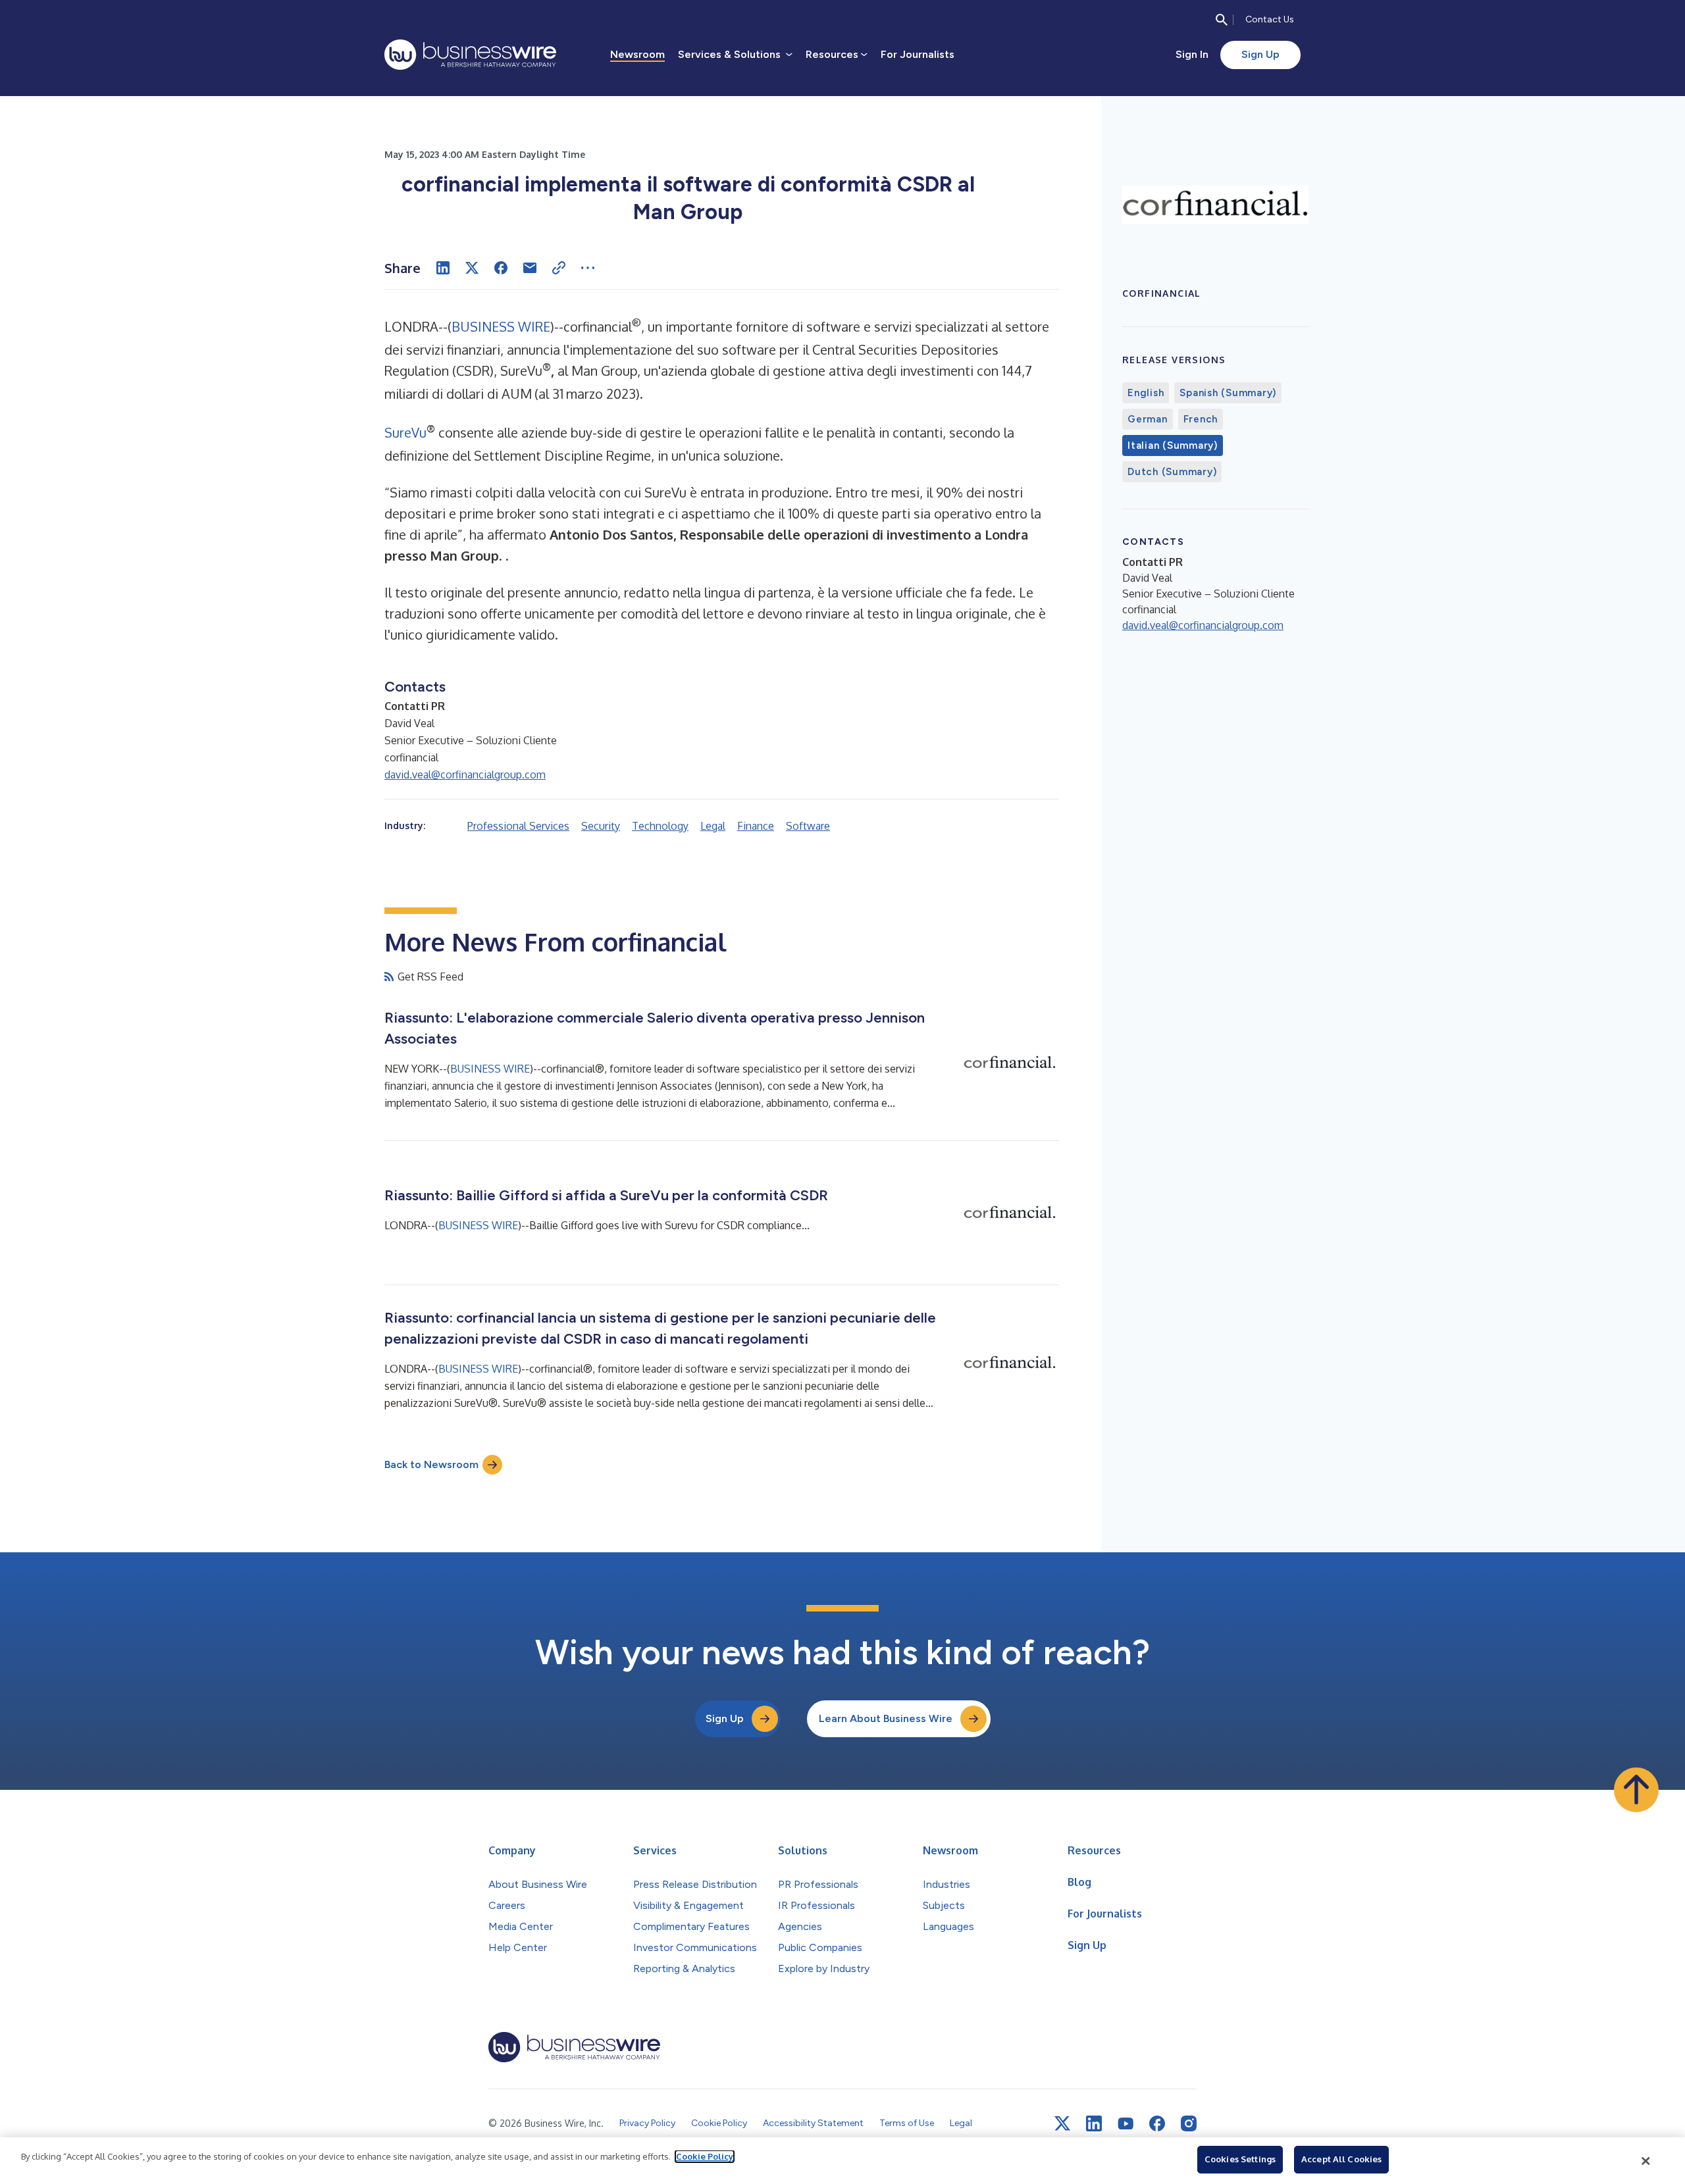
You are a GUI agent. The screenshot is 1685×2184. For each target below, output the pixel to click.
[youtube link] (1126, 2124)
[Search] (1222, 20)
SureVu (405, 432)
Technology (660, 826)
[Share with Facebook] (501, 268)
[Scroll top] (1636, 1790)
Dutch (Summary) (1172, 472)
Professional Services (518, 826)
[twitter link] (1062, 2123)
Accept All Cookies (1341, 2159)
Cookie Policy (705, 2156)
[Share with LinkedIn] (443, 268)
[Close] (1646, 2161)
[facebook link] (1157, 2123)
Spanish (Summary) (1228, 393)
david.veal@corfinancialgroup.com (465, 775)
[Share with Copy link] (559, 268)
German (1148, 419)
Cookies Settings (1240, 2159)
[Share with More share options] (588, 268)
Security (601, 826)
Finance (756, 826)
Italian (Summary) (1173, 445)
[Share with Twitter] (472, 268)
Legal (713, 826)
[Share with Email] (530, 268)
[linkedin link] (1094, 2123)
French (1201, 419)
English (1146, 393)
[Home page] (470, 55)
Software (808, 826)
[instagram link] (1189, 2123)
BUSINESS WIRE (501, 326)
